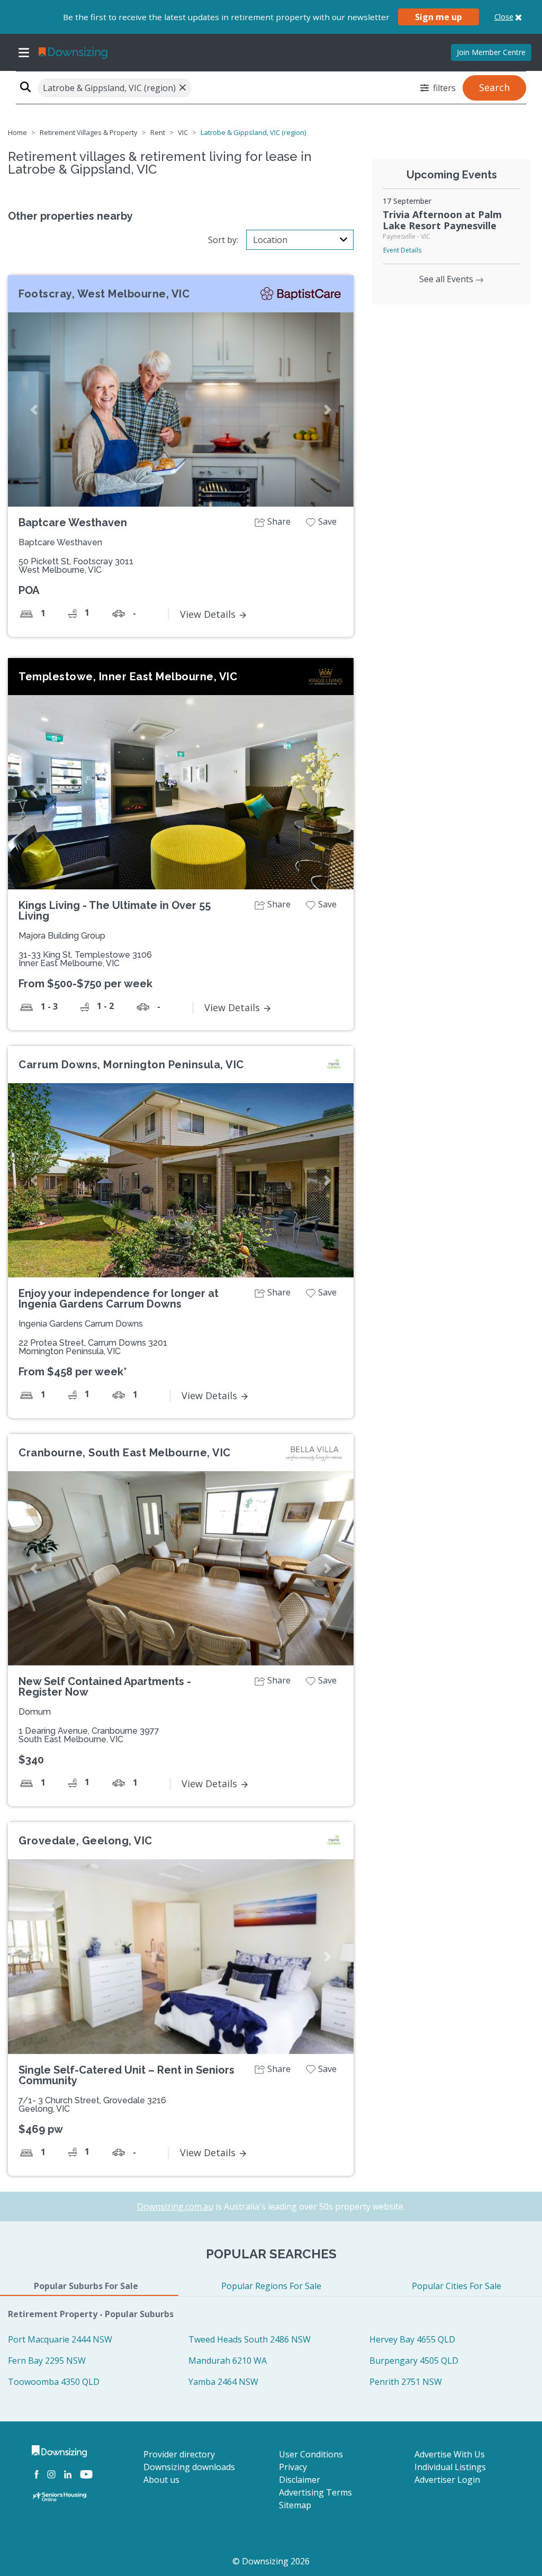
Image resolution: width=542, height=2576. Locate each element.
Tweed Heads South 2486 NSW (250, 2339)
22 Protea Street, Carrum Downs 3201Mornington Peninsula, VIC (93, 1347)
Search (494, 87)
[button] (34, 409)
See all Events (447, 279)
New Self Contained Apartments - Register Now (105, 1687)
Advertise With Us (450, 2454)
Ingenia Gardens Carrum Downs (81, 1324)
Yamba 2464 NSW (223, 2382)
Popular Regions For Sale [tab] (271, 2286)
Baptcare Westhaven (73, 523)
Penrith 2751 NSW (406, 2382)
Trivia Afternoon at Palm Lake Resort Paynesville (442, 220)
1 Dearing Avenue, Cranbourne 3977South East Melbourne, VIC (89, 1735)
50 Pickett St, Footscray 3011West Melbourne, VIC (76, 566)
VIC (183, 132)
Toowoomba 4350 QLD (54, 2382)
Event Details (402, 250)
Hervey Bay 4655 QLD (412, 2339)
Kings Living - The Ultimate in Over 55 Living (115, 911)
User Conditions (311, 2454)
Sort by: (223, 240)
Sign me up (439, 17)
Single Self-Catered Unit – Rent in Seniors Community (127, 2075)
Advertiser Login (447, 2480)
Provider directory (179, 2454)
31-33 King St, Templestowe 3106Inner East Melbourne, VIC (85, 959)
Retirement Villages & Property (89, 132)
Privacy (293, 2467)
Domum (35, 1712)
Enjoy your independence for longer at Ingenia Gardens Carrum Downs (119, 1299)
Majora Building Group (62, 936)
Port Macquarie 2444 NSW (60, 2339)
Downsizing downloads (189, 2467)
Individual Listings (450, 2467)
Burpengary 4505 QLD (414, 2361)
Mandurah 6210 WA (228, 2361)
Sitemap (295, 2505)
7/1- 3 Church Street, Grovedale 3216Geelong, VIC (92, 2105)
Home (17, 132)
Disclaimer (300, 2480)
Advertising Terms (315, 2492)
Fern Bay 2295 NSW (47, 2361)
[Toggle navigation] (24, 52)
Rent (158, 132)
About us (161, 2480)
